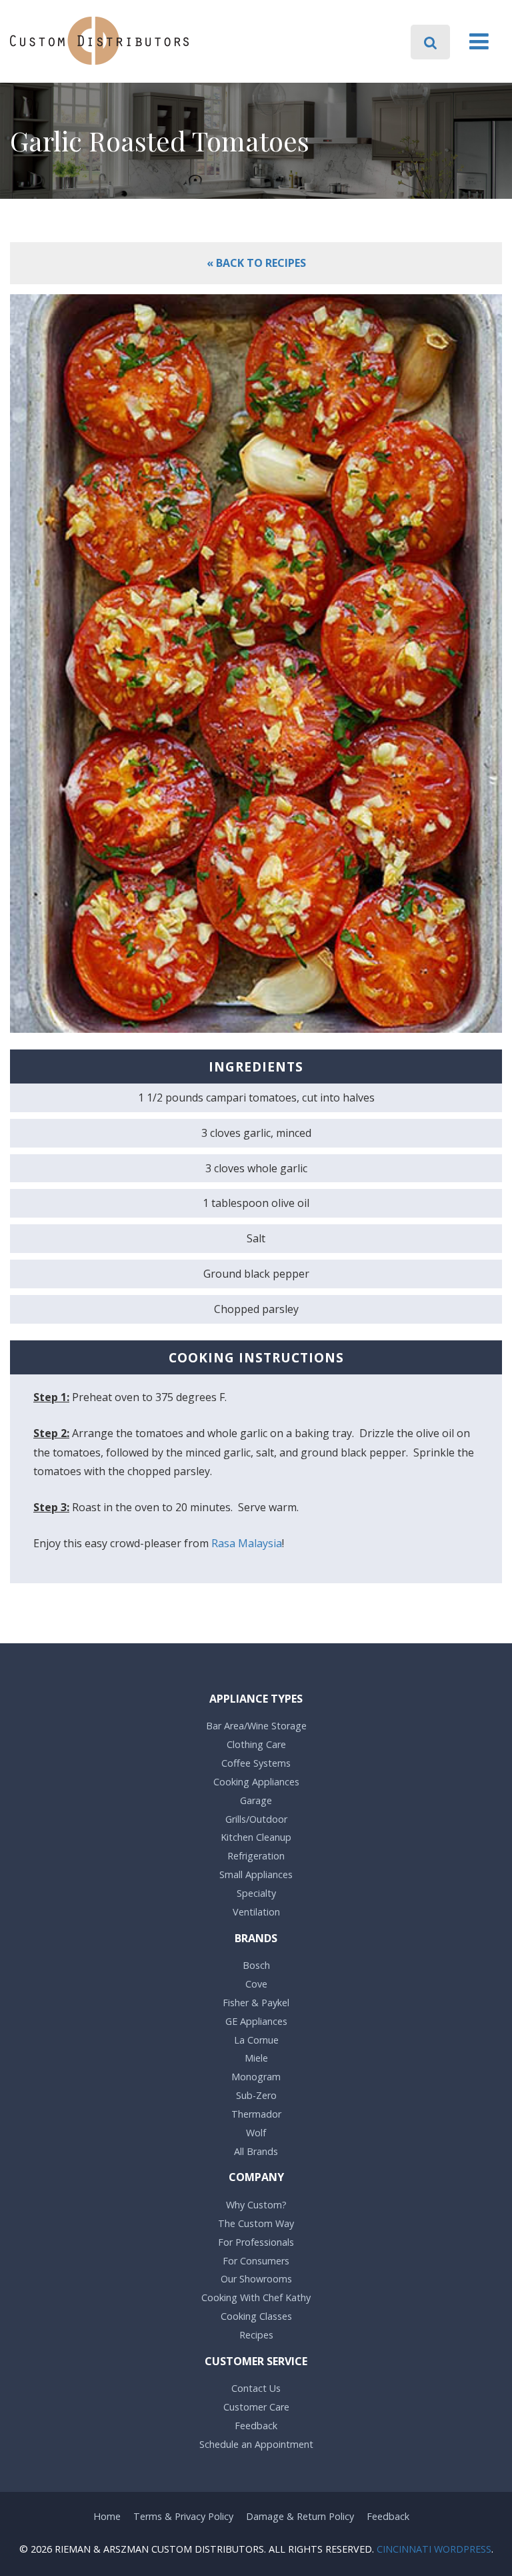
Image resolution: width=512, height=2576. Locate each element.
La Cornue (256, 2040)
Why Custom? (256, 2205)
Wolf (256, 2133)
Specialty (256, 1893)
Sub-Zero (256, 2095)
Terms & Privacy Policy (183, 2516)
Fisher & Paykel (256, 2003)
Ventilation (256, 1912)
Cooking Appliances (256, 1782)
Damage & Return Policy (300, 2516)
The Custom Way (256, 2223)
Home (107, 2516)
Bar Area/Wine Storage (256, 1726)
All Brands (256, 2151)
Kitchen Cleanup (256, 1837)
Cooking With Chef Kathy (256, 2297)
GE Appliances (256, 2021)
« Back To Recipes (256, 263)
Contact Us (256, 2388)
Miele (256, 2058)
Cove (256, 1984)
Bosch (256, 1965)
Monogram (256, 2077)
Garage (256, 1800)
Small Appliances (256, 1874)
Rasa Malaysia (247, 1543)
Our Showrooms (256, 2279)
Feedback (256, 2426)
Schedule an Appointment (256, 2444)
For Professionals (256, 2242)
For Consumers (256, 2261)
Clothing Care (256, 1744)
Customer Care (256, 2407)
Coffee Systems (256, 1763)
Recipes (256, 2335)
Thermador (256, 2114)
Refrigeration (256, 1856)
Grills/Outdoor (256, 1819)
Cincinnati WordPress (434, 2549)
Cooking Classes (256, 2316)
